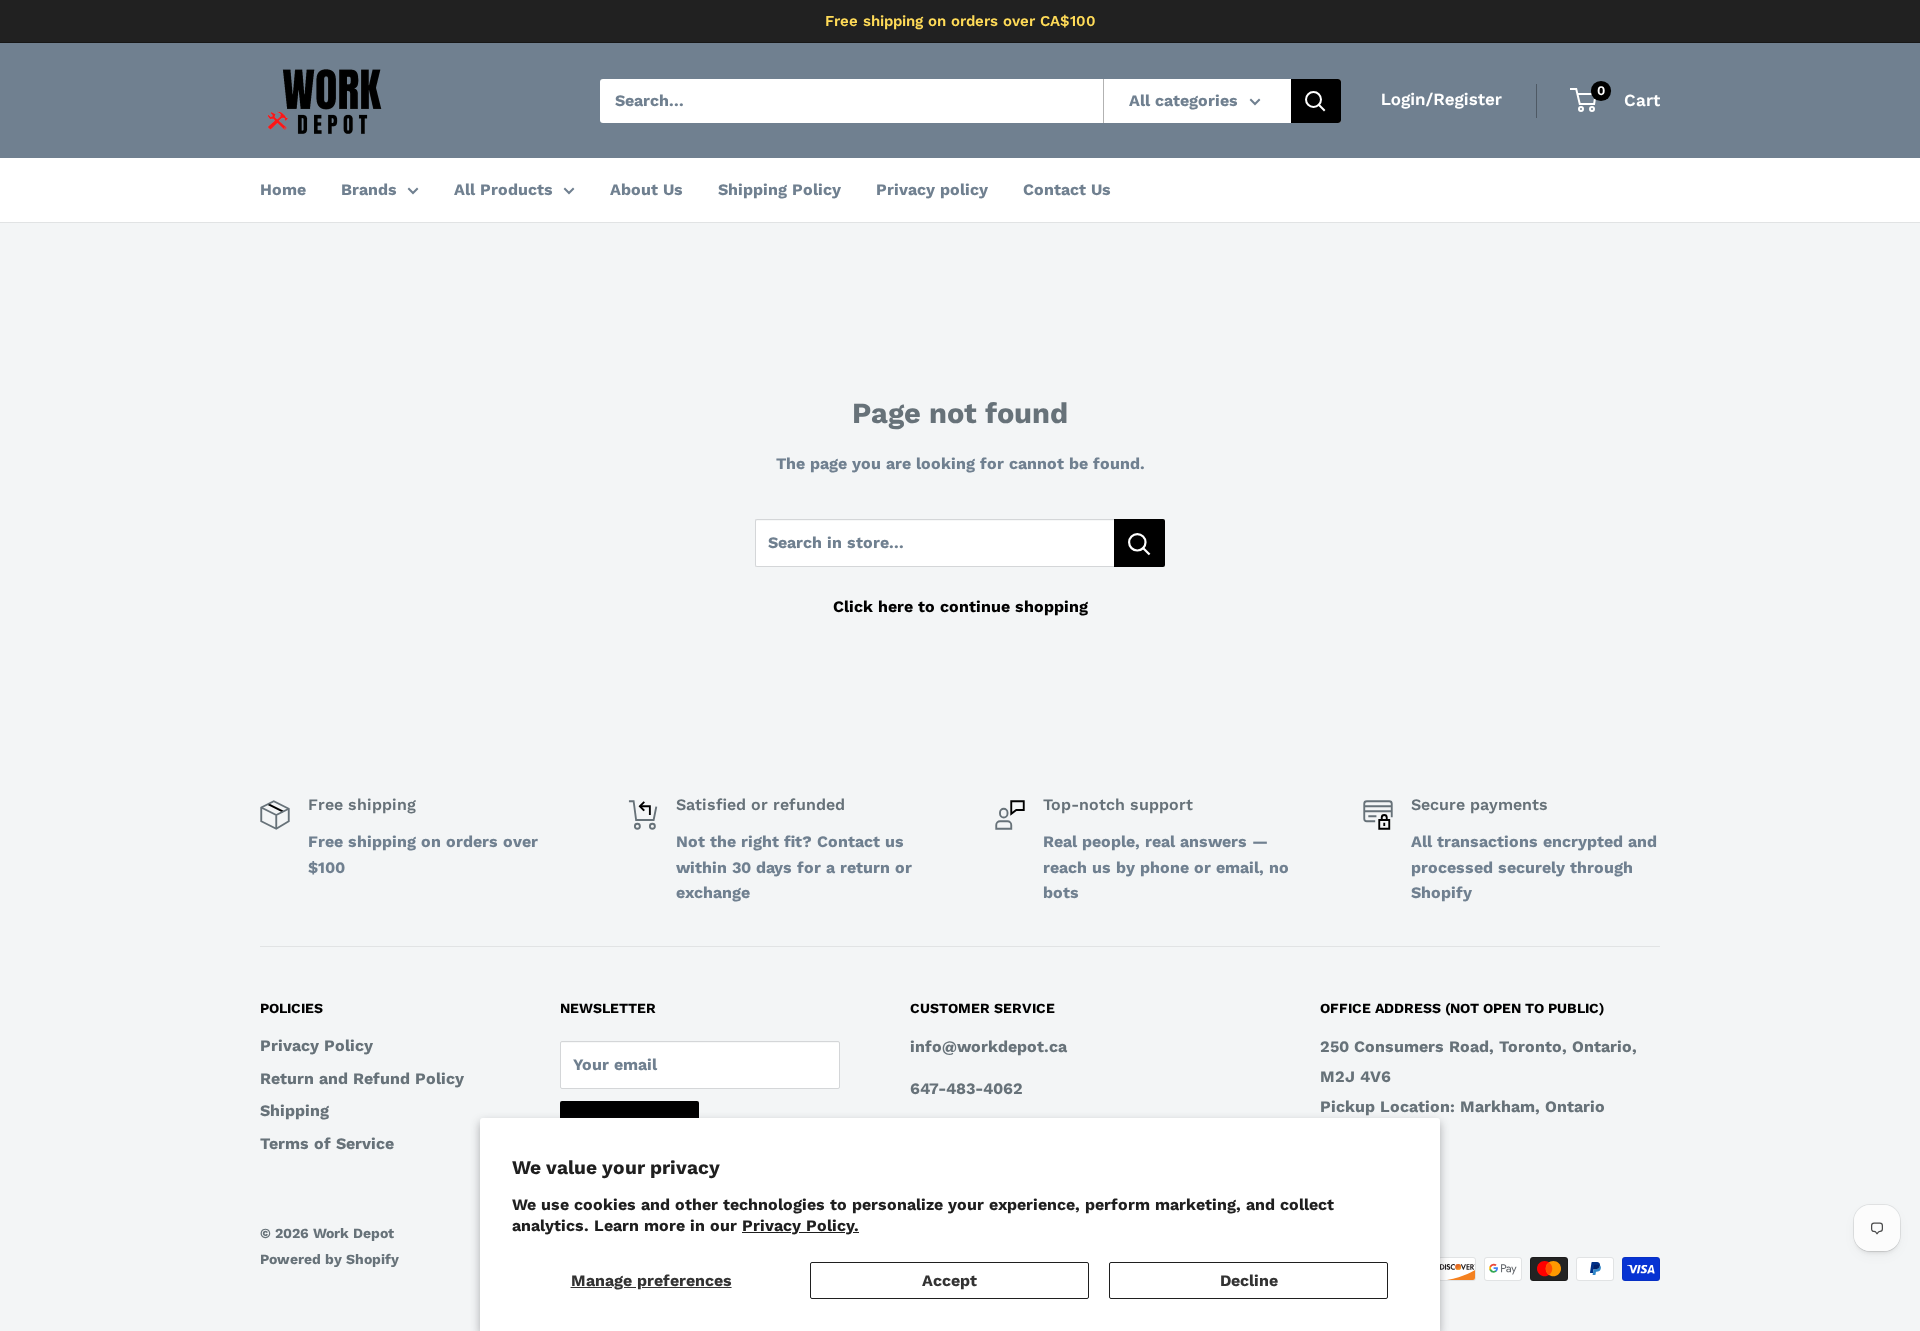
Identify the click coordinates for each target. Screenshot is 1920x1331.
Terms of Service (327, 1143)
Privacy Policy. (800, 1225)
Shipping (294, 1110)
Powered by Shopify (329, 1259)
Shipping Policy (779, 189)
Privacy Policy (316, 1045)
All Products (503, 189)
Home (283, 189)
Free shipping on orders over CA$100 (960, 21)
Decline (1249, 1280)
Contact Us (1067, 189)
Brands (369, 189)
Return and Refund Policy (362, 1078)
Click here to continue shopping (960, 606)
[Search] (1316, 101)
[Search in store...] (1139, 543)
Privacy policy (932, 189)
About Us (646, 189)
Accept (949, 1280)
